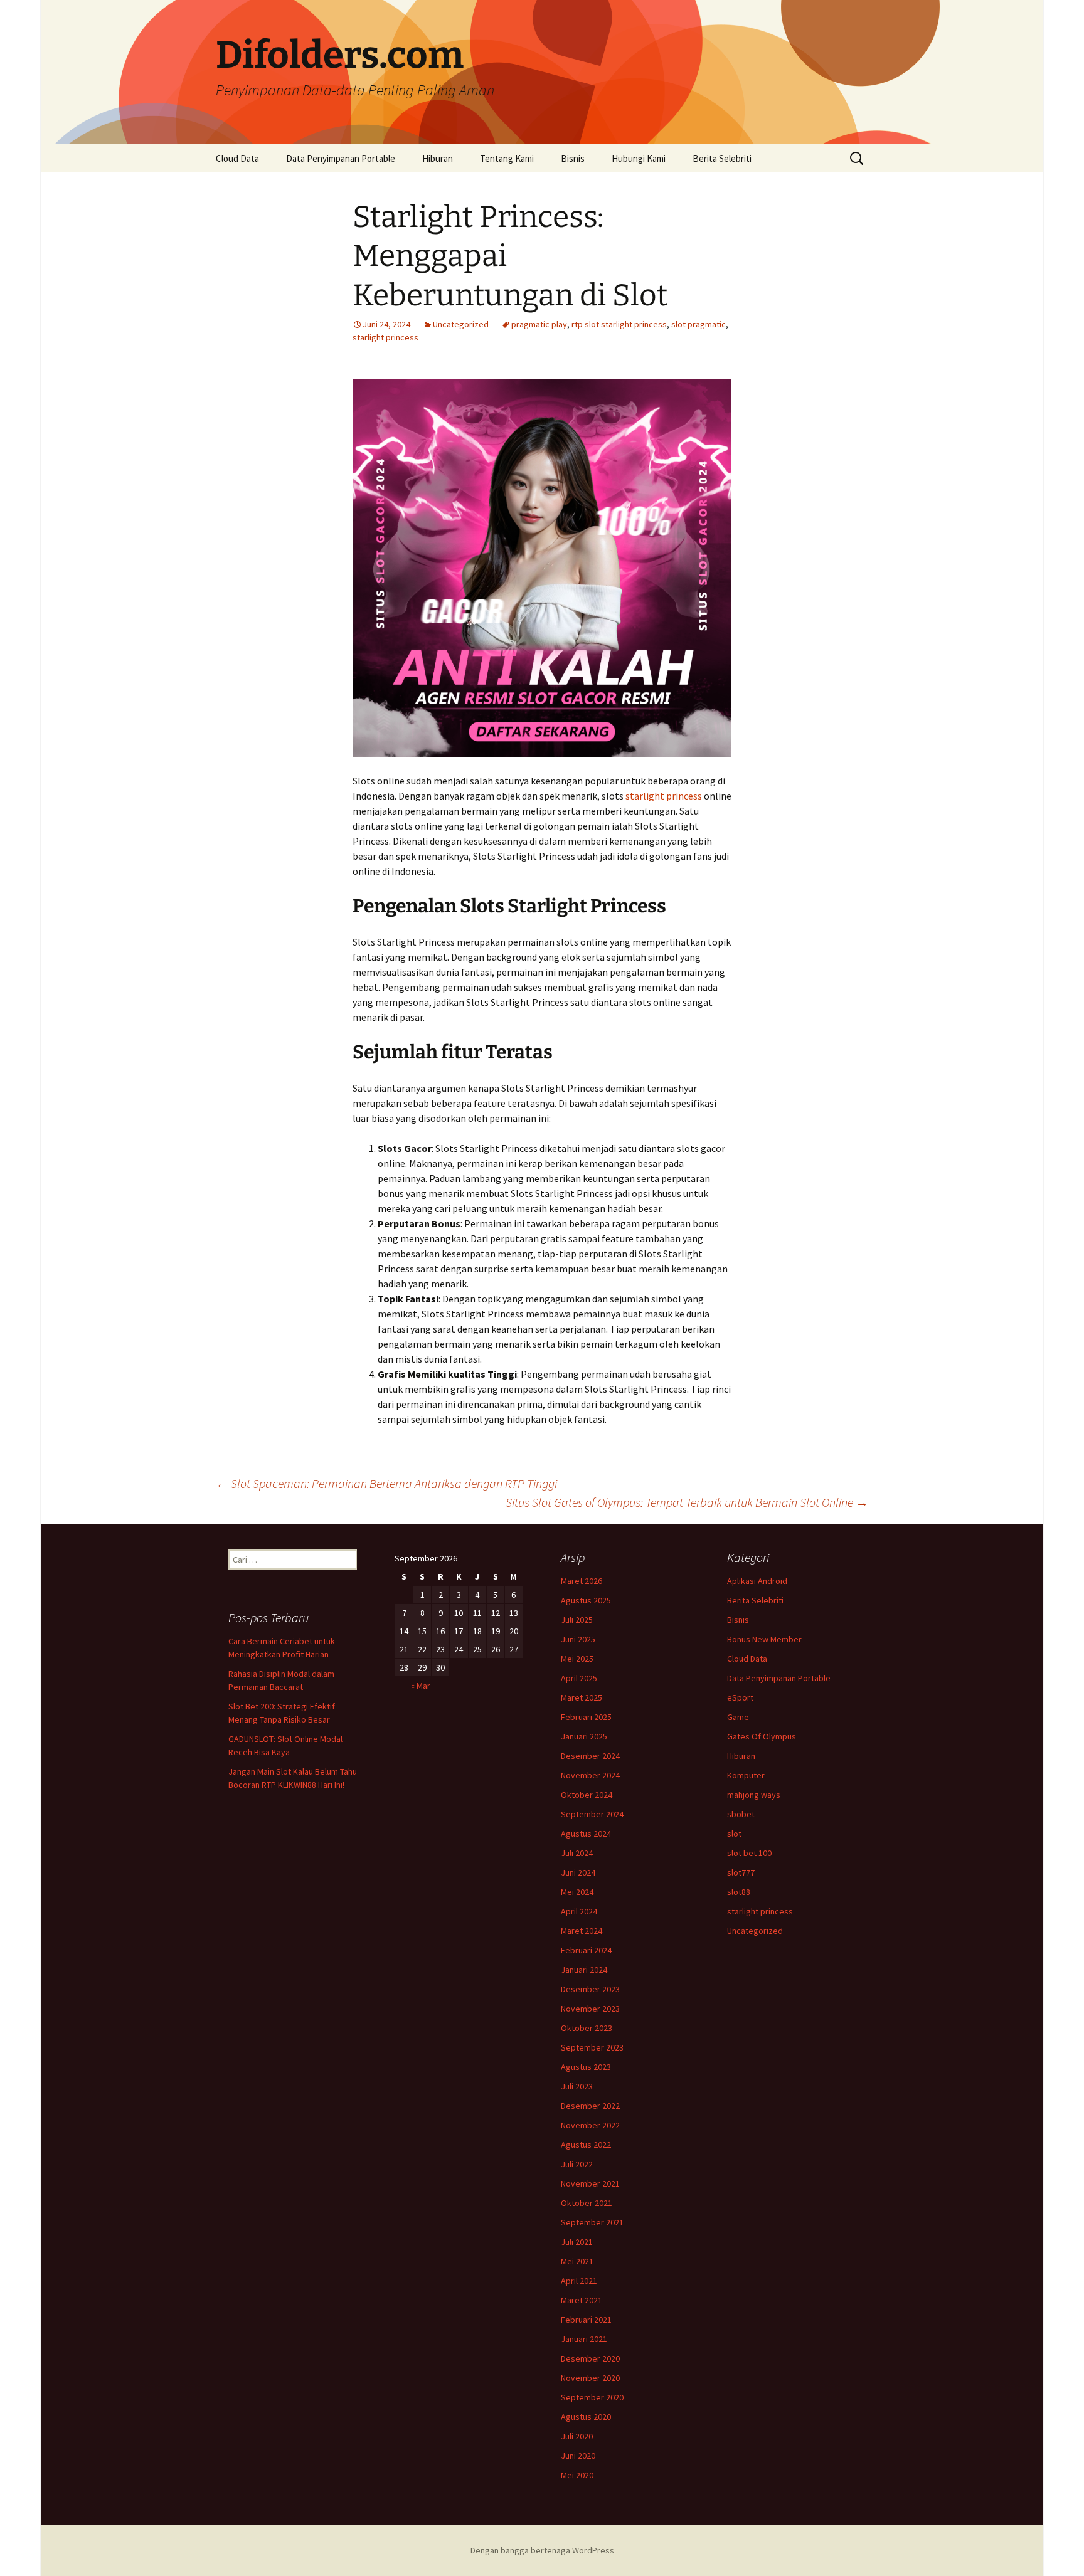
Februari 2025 (586, 1717)
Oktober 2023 (587, 2028)
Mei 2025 (577, 1659)
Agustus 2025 (586, 1600)
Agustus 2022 (586, 2145)
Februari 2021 (586, 2320)
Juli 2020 (577, 2436)
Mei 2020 (577, 2475)
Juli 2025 (577, 1620)
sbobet (741, 1814)
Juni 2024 (578, 1872)
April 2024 (579, 1911)
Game (738, 1717)
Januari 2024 (584, 1970)
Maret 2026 (582, 1581)
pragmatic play (539, 324)
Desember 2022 (590, 2106)
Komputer (746, 1775)
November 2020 (590, 2378)
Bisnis (573, 158)
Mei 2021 (577, 2261)
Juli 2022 (577, 2164)
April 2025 (579, 1678)
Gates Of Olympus (762, 1736)
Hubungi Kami (639, 158)
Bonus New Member (764, 1639)
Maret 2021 (582, 2300)
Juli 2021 (577, 2242)
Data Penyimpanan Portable (341, 158)
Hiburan (438, 158)
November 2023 (590, 2009)
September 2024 (592, 1814)
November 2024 (590, 1775)
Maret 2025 (582, 1697)
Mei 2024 (577, 1892)
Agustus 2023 (586, 2067)
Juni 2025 (578, 1639)
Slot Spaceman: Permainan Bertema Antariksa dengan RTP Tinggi (386, 1483)
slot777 (741, 1872)
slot (734, 1834)
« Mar (421, 1686)
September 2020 (592, 2397)
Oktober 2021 (587, 2203)
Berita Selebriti (722, 158)
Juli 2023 (577, 2086)
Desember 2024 (590, 1756)
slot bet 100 (749, 1853)
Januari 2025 (584, 1736)
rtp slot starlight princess (619, 324)
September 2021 (592, 2222)
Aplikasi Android (757, 1581)
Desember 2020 (590, 2358)
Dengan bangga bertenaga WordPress (542, 2550)
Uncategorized (461, 324)
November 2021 (590, 2183)
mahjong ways (754, 1795)
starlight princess (385, 337)
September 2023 (592, 2047)
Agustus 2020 (586, 2417)
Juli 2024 (577, 1853)
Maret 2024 (582, 1931)
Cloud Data (237, 158)
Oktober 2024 (587, 1795)
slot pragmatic (699, 324)
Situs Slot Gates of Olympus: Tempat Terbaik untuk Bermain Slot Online (687, 1502)
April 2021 (579, 2281)
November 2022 (590, 2125)
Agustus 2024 (586, 1834)
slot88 (739, 1892)
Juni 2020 (578, 2456)
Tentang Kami (507, 158)
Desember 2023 (590, 1989)
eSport (740, 1697)
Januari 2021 (584, 2339)
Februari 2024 (586, 1950)
